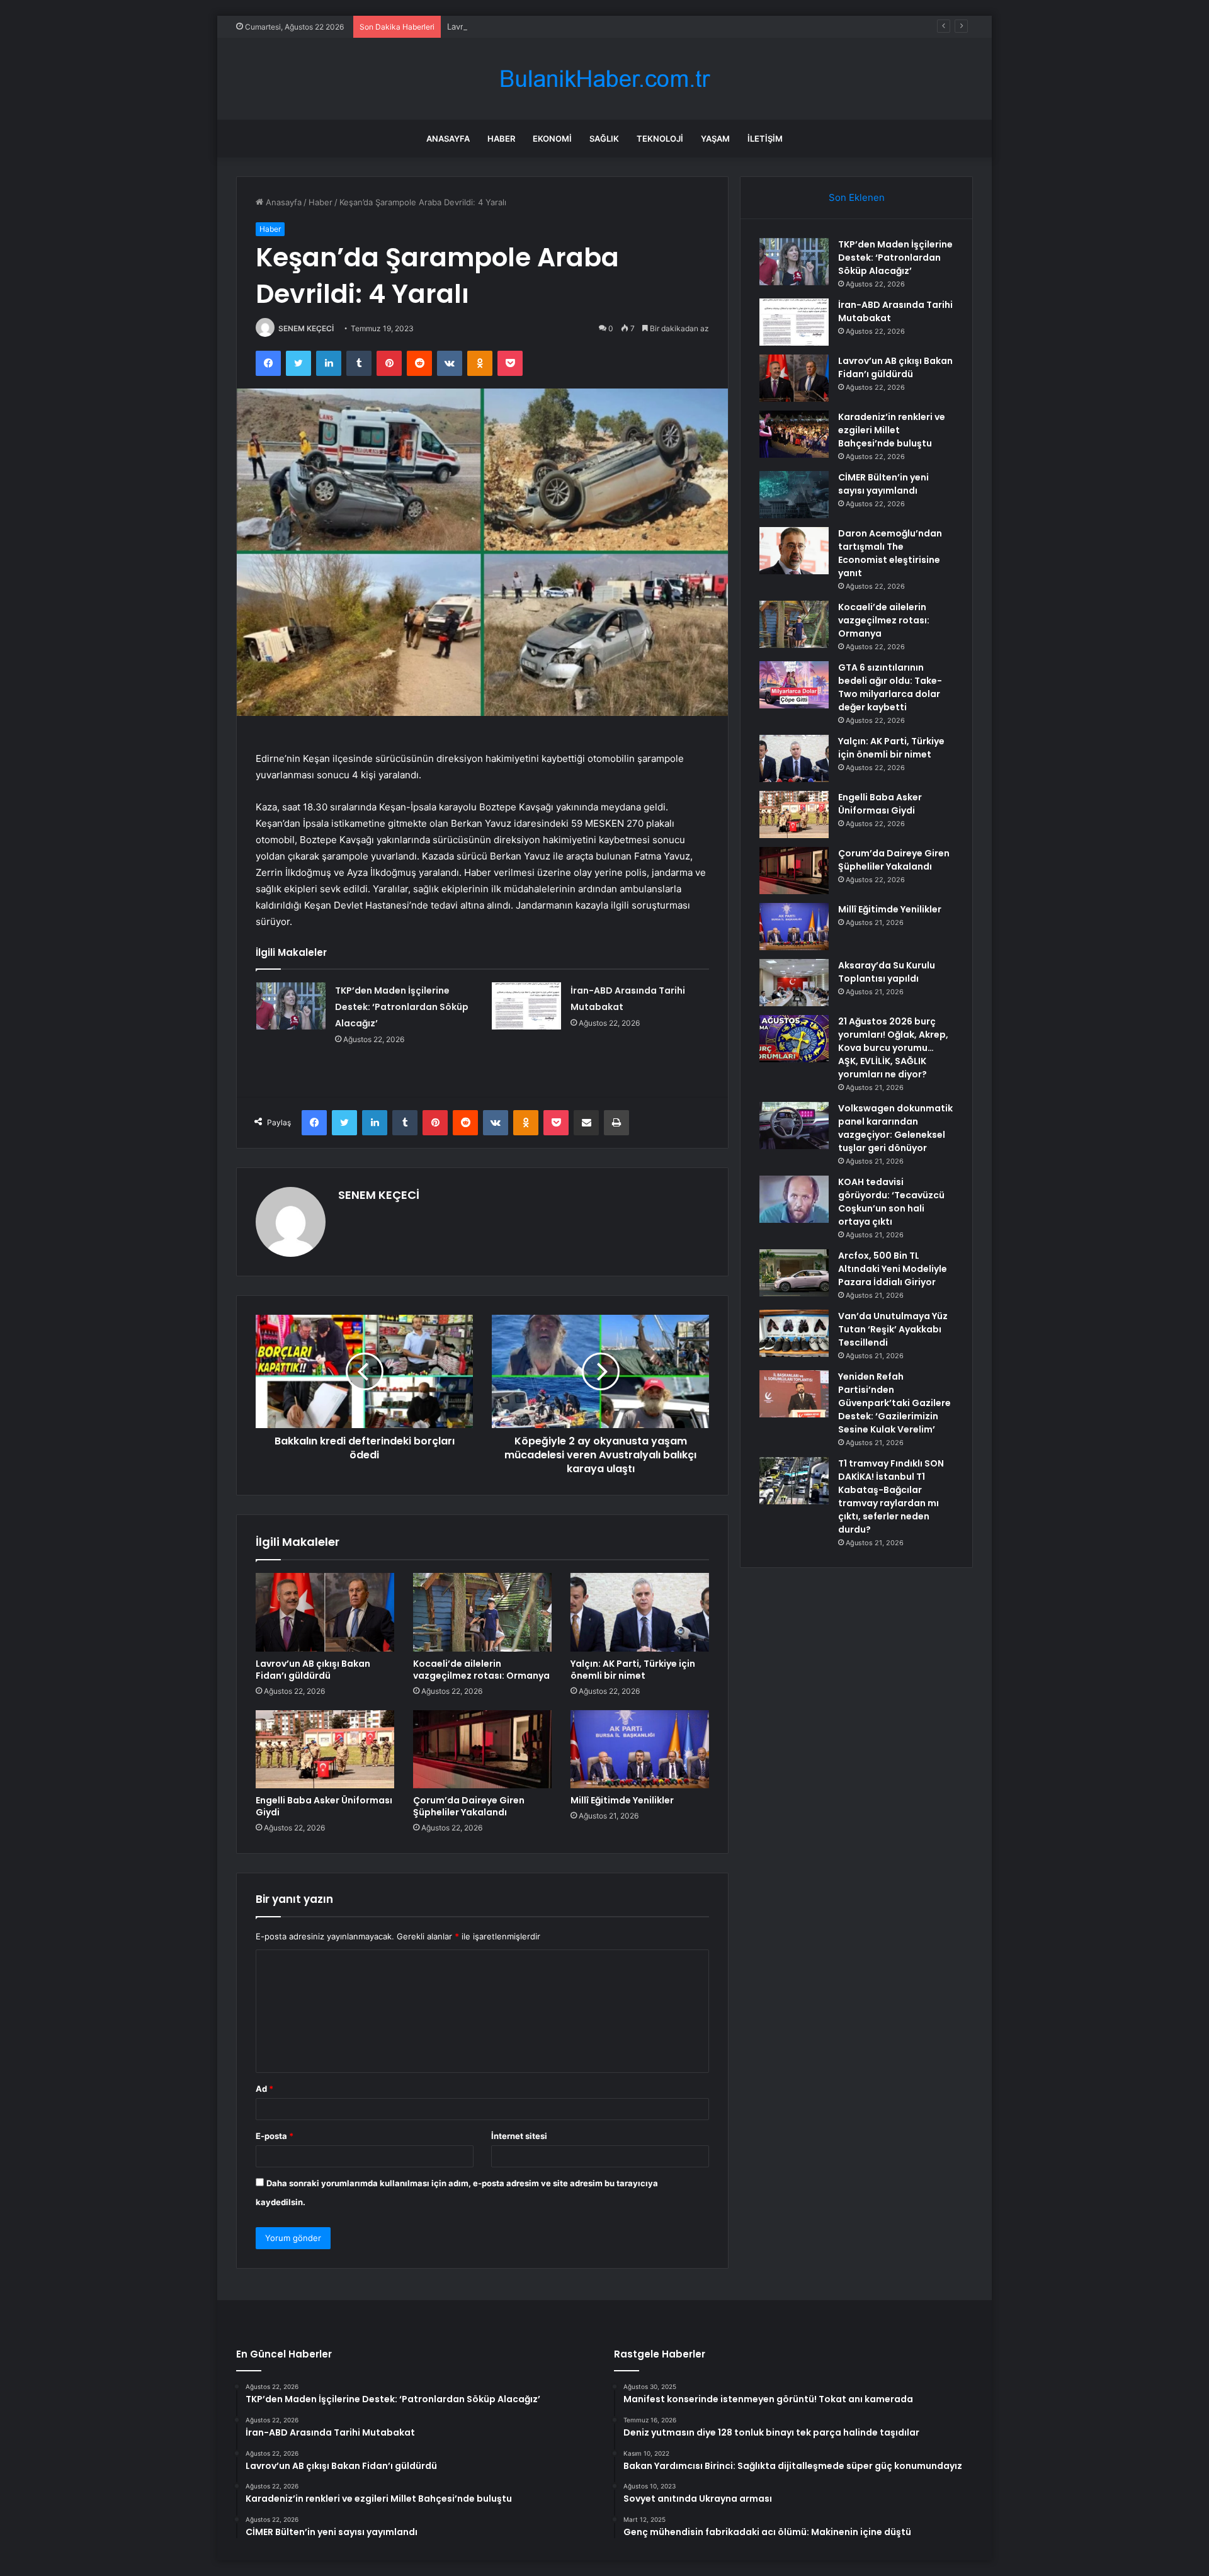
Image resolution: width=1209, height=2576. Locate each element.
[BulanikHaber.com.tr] (604, 79)
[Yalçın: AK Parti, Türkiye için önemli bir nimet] (640, 1612)
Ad (264, 2089)
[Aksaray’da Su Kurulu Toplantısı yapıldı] (794, 983)
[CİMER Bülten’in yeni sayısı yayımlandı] (794, 495)
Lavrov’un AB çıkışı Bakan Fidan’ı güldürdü (528, 26)
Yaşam (715, 139)
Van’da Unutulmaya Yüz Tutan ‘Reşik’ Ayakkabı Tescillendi (893, 1329)
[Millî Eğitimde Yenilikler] (640, 1749)
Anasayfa (448, 139)
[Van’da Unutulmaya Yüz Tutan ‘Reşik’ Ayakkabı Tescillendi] (794, 1333)
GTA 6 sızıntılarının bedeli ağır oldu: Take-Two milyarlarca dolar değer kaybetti (890, 687)
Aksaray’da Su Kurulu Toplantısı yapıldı (887, 972)
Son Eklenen (857, 197)
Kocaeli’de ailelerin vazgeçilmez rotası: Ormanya (481, 1670)
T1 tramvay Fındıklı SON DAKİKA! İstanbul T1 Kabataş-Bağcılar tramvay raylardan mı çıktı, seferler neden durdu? (891, 1496)
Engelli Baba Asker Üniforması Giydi (324, 1806)
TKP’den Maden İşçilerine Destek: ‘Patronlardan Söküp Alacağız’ (402, 1007)
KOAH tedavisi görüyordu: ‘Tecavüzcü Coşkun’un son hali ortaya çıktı (891, 1202)
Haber (501, 139)
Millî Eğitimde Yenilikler (622, 1800)
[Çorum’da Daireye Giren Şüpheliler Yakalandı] (482, 1749)
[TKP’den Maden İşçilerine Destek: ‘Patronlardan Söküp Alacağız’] (291, 1006)
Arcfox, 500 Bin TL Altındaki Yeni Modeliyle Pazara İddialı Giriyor (893, 1269)
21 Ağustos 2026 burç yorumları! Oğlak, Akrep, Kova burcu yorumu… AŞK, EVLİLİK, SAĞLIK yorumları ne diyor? (893, 1048)
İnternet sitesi (519, 2136)
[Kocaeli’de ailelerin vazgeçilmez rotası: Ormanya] (482, 1612)
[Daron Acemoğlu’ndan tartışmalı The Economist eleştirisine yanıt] (794, 551)
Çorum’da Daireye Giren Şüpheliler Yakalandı (469, 1806)
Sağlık (604, 139)
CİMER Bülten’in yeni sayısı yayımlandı (883, 484)
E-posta (275, 2136)
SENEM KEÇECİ (306, 328)
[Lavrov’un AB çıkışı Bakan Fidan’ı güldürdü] (325, 1612)
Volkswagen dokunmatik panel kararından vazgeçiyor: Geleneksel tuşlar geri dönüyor (895, 1128)
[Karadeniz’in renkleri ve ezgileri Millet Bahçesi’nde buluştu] (794, 434)
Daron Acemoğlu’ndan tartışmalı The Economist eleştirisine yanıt (890, 553)
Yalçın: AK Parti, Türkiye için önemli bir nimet (633, 1670)
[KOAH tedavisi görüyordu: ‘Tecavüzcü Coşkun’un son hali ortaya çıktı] (794, 1199)
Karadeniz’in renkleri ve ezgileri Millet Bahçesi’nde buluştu (892, 430)
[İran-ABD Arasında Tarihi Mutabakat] (526, 1006)
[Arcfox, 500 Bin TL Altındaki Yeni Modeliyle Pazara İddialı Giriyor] (794, 1273)
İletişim (765, 139)
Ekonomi (552, 139)
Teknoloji (660, 139)
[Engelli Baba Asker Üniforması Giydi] (325, 1749)
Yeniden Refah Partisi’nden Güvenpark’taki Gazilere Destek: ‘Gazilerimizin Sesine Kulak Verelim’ (894, 1403)
